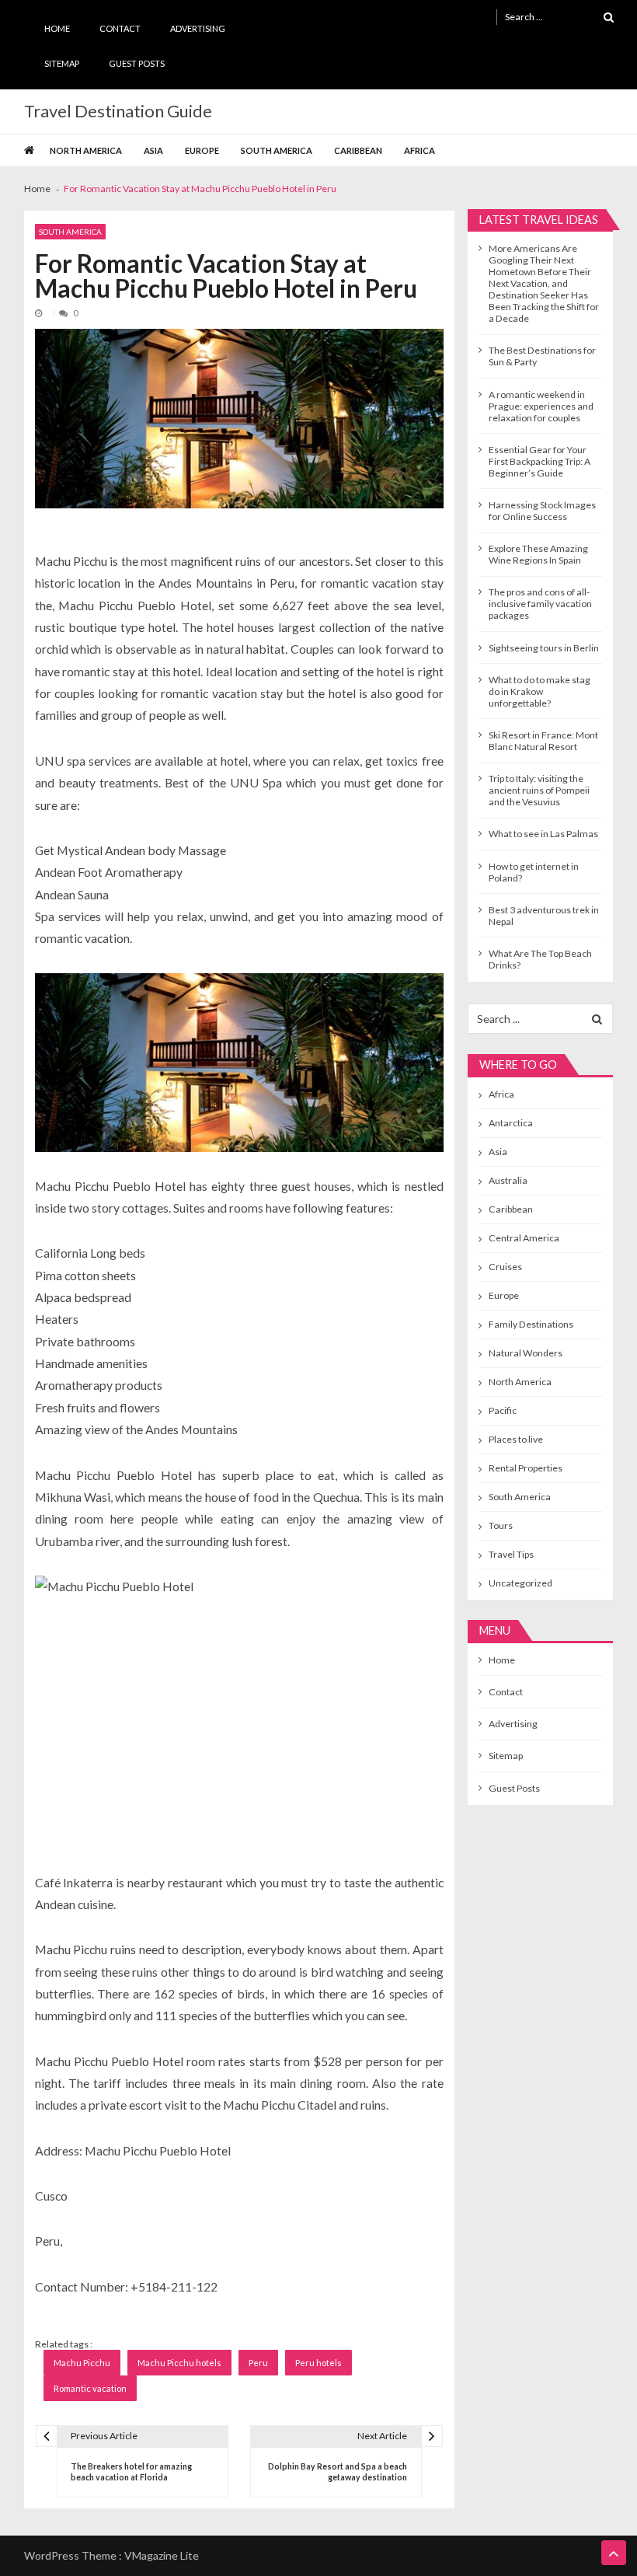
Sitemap (62, 63)
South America (277, 150)
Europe (202, 150)
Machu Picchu (82, 2363)
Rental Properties (526, 1468)
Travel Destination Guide (118, 111)
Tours (501, 1525)
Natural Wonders (526, 1353)
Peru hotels (318, 2363)
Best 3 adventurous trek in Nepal (544, 916)
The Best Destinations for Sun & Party (542, 356)
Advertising (198, 28)
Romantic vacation (90, 2388)
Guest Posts (137, 63)
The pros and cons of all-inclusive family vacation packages (540, 604)
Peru (258, 2363)
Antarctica (511, 1123)
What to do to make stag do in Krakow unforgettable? (540, 691)
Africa (419, 150)
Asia (153, 150)
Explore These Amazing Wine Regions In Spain (538, 554)
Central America (524, 1238)
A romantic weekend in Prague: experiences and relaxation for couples (541, 406)
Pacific (503, 1410)
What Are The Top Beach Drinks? (540, 959)
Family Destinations (531, 1324)
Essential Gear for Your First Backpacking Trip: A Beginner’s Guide (540, 461)
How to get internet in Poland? (534, 872)
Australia (508, 1180)
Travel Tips (511, 1554)
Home (57, 28)
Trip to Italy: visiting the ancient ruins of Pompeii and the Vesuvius (539, 790)
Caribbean (358, 150)
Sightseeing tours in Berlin (544, 648)
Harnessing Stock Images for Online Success (542, 511)
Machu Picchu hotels (179, 2363)
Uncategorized (520, 1583)
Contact (120, 28)
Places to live (516, 1439)
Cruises (505, 1267)
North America (86, 150)
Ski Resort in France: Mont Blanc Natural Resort (543, 741)
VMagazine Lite (162, 2555)
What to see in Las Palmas (543, 834)
